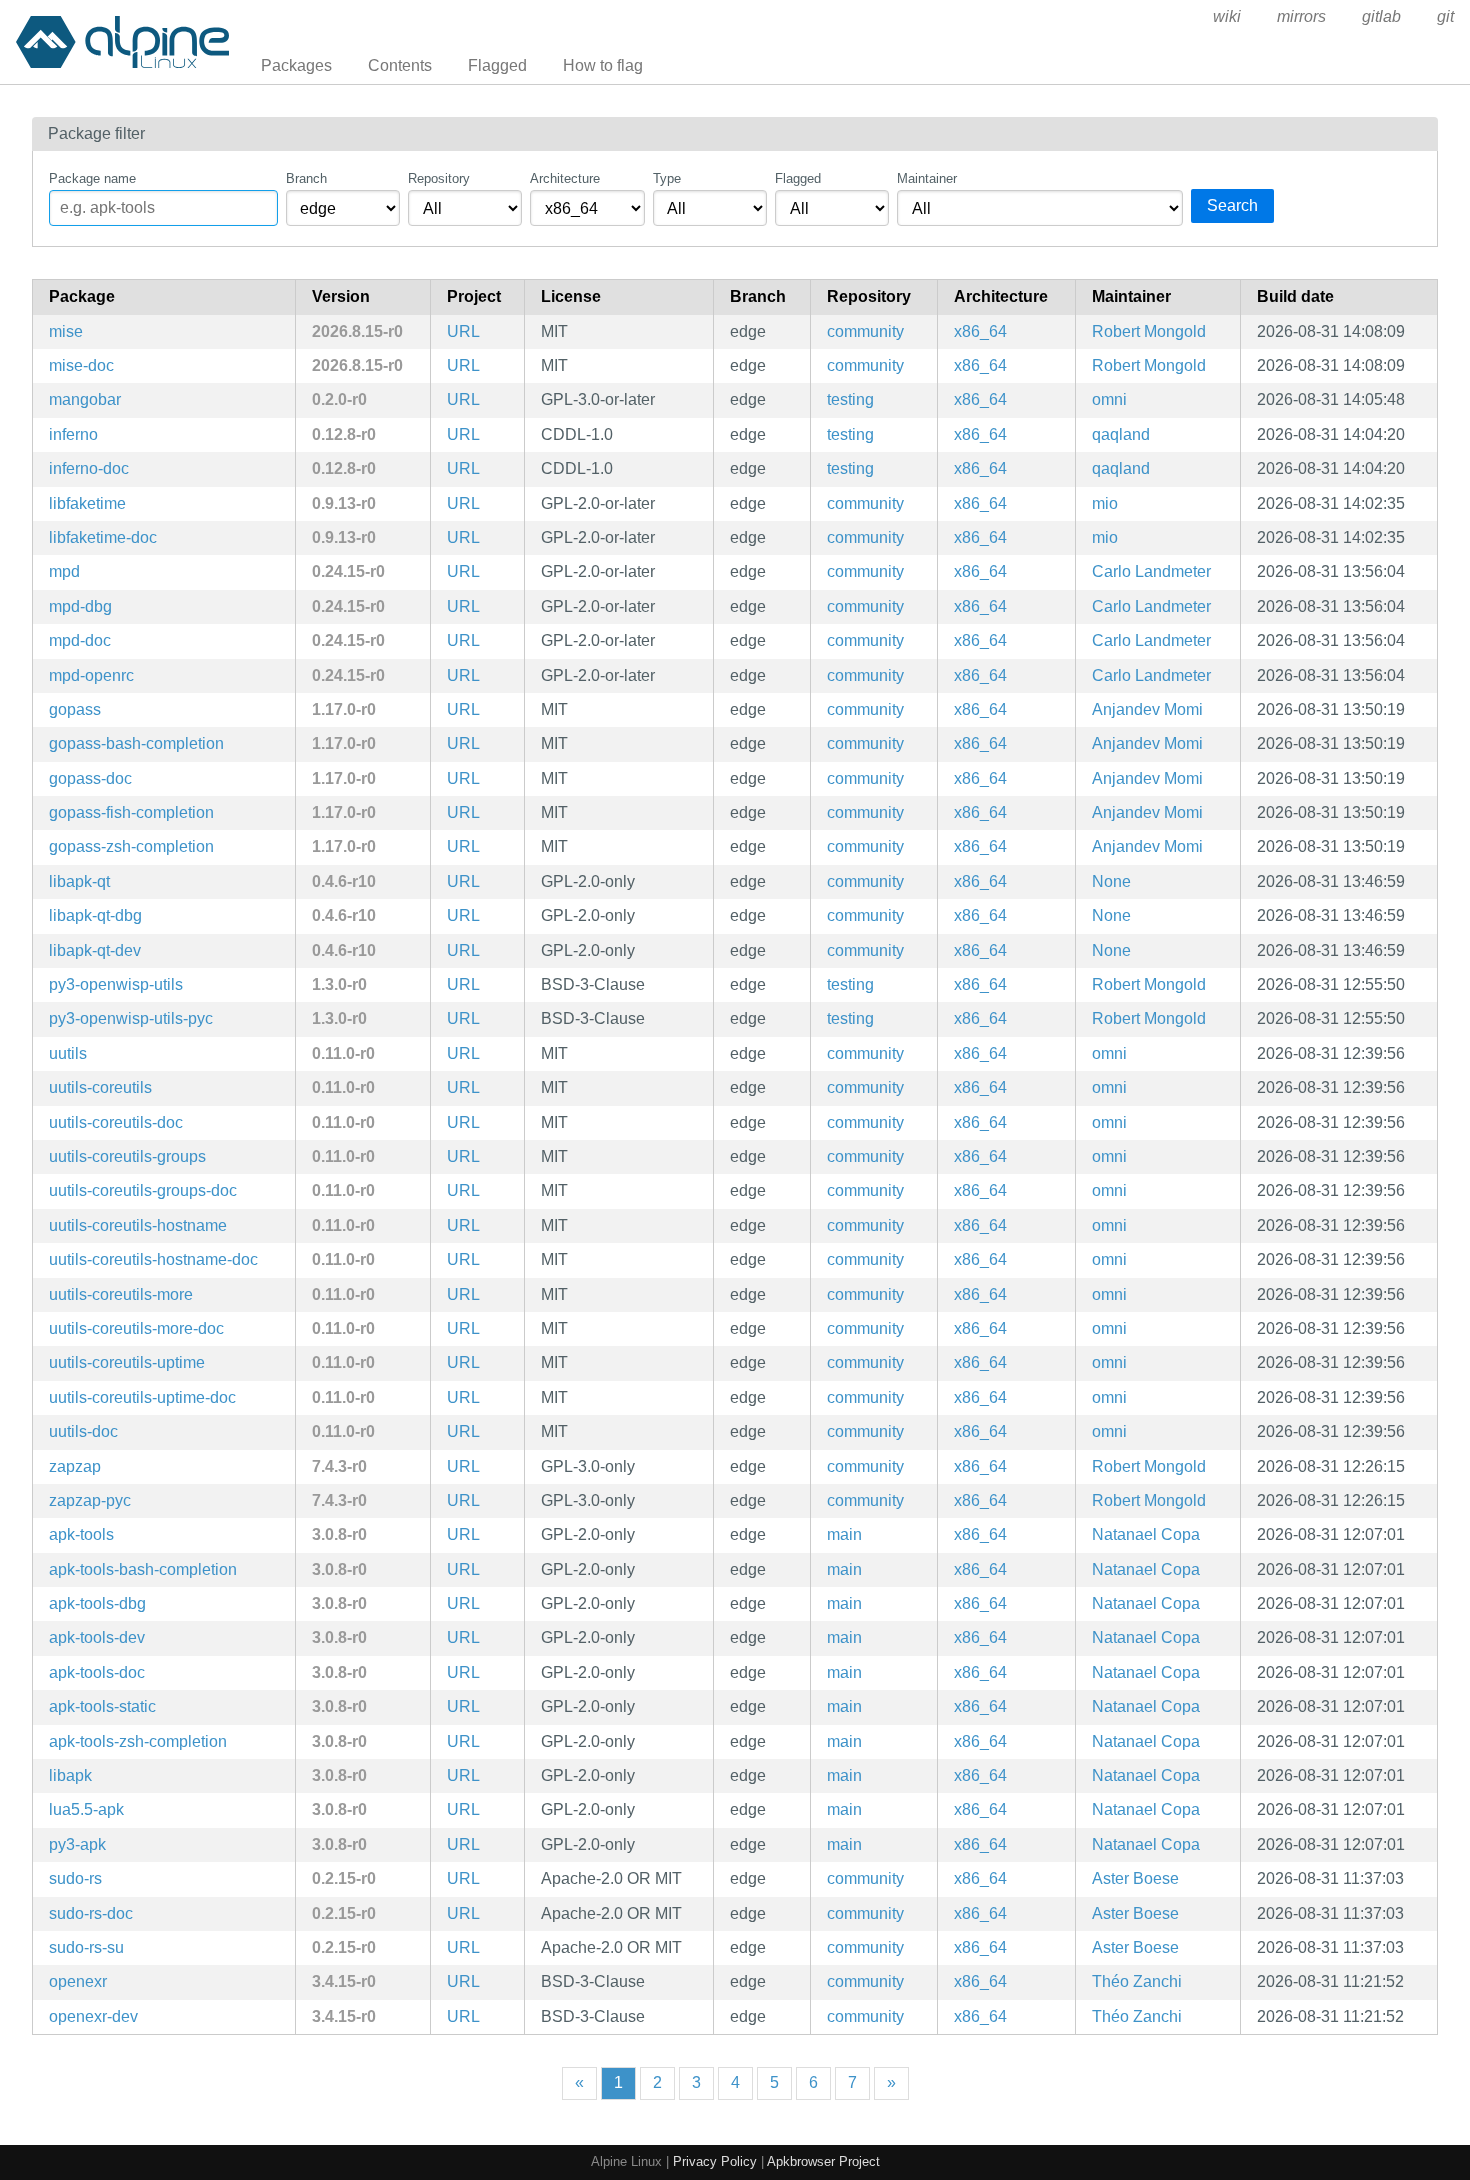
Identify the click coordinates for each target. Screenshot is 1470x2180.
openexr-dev (93, 2016)
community (865, 331)
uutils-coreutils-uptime (127, 1362)
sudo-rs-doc (91, 1913)
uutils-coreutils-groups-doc (143, 1190)
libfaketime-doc (103, 537)
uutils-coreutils (100, 1087)
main (844, 1534)
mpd (64, 571)
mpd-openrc (91, 675)
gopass (75, 709)
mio (1105, 503)
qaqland (1121, 434)
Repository (439, 178)
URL (463, 331)
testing (850, 399)
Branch (306, 178)
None (1111, 881)
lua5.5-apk (86, 1809)
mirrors (1301, 16)
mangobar (85, 399)
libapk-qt (79, 881)
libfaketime (87, 503)
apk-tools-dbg (97, 1603)
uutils (68, 1053)
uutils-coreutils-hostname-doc (153, 1259)
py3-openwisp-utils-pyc (131, 1018)
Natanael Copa (1146, 1534)
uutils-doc (83, 1431)
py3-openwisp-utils (116, 984)
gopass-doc (90, 778)
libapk (70, 1775)
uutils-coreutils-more (121, 1294)
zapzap (75, 1466)
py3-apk (77, 1844)
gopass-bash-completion (136, 743)
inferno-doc (89, 468)
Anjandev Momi (1147, 709)
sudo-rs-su (86, 1947)
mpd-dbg (80, 606)
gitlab (1381, 16)
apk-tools (81, 1534)
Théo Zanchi (1137, 1981)
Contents (400, 65)
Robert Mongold (1149, 331)
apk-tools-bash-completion (143, 1569)
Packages (296, 65)
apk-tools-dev (97, 1637)
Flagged (497, 65)
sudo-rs (75, 1878)
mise (66, 331)
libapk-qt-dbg (95, 915)
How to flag (603, 65)
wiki (1227, 16)
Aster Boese (1135, 1878)
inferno (73, 434)
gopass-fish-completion (131, 812)
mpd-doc (80, 640)
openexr (78, 1981)
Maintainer (927, 178)
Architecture (565, 178)
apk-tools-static (102, 1706)
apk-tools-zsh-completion (138, 1741)
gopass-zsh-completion (131, 846)
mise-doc (81, 365)
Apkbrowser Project (823, 2161)
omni (1109, 399)
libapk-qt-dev (95, 950)
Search (1232, 205)
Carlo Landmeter (1151, 571)
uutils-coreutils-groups (127, 1156)
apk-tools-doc (97, 1672)
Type (667, 178)
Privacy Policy (715, 2161)
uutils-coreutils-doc (116, 1122)
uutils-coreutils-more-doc (136, 1328)
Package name (92, 178)
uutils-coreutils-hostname (138, 1225)
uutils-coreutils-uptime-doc (142, 1397)
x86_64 (980, 331)
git (1445, 16)
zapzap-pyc (90, 1500)
